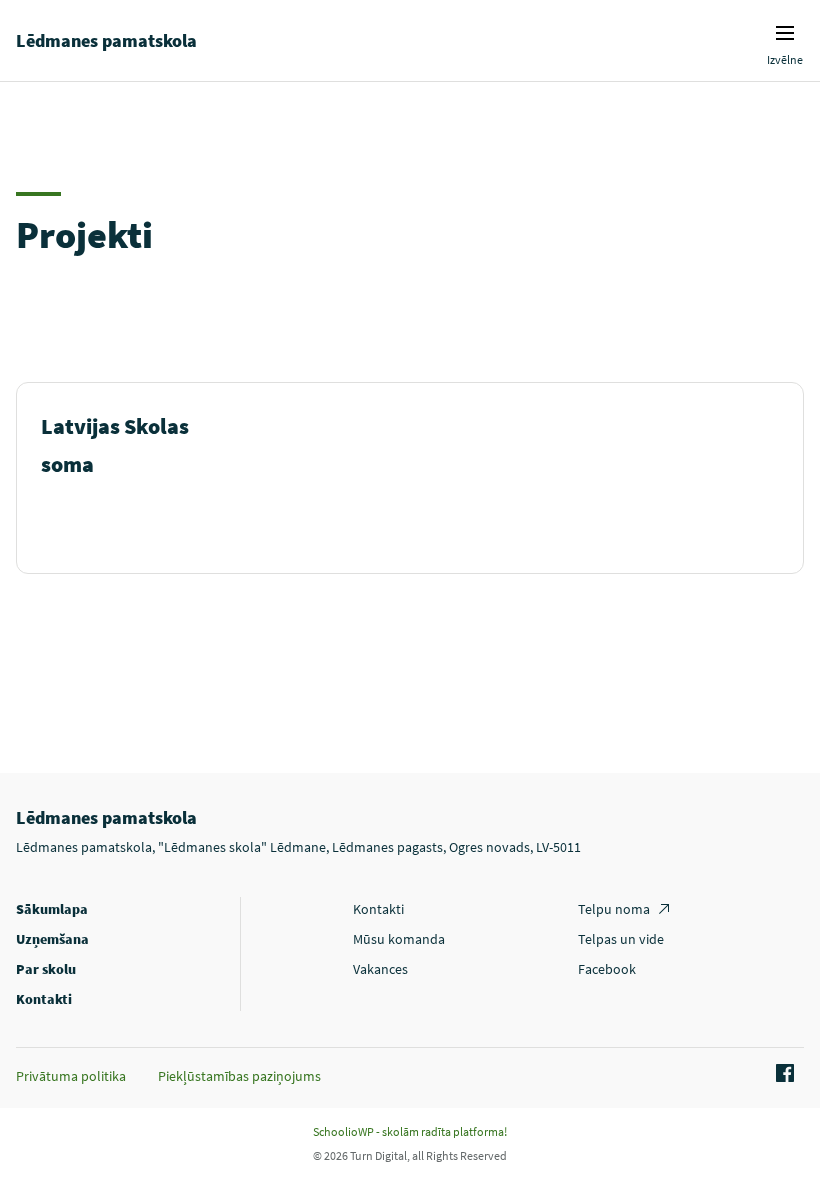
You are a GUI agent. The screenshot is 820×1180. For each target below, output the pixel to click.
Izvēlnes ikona (785, 33)
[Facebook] (782, 1074)
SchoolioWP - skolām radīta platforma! (410, 1131)
